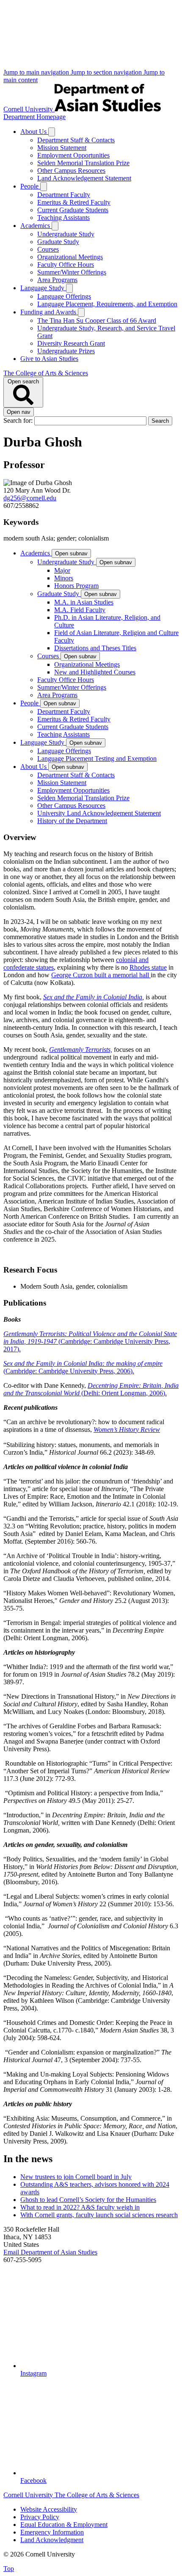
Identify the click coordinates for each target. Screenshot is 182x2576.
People (30, 186)
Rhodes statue (148, 967)
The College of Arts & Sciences (46, 373)
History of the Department (72, 821)
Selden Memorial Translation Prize (83, 163)
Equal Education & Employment (64, 2525)
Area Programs (57, 280)
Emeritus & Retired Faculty (74, 202)
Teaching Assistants (63, 218)
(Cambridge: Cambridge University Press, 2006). (83, 1367)
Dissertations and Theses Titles (95, 648)
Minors (64, 578)
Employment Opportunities (73, 155)
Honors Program (76, 586)
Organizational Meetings (70, 257)
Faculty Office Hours (66, 265)
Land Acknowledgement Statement (84, 178)
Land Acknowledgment (52, 2540)
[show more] (52, 132)
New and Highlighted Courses (95, 672)
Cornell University (29, 109)
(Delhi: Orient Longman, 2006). (91, 1389)
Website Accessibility (49, 2509)
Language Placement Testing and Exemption (97, 758)
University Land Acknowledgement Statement (99, 813)
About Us (34, 132)
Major (62, 570)
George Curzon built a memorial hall (101, 975)
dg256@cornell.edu (30, 498)
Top (9, 2569)
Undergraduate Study (66, 234)
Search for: (19, 420)
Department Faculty (64, 195)
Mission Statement (62, 148)
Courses (48, 249)
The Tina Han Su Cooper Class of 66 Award (97, 320)
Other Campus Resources (71, 171)
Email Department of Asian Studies (50, 2252)
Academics (36, 226)
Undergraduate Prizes (66, 351)
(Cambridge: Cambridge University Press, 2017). (90, 1341)
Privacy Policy (40, 2517)
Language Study (43, 288)
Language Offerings (64, 296)
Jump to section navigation (107, 72)
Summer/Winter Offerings (72, 272)
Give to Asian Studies (49, 359)
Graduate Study (58, 242)
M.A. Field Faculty (80, 610)
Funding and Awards (49, 312)
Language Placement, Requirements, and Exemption (107, 304)
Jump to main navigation (37, 72)
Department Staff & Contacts (76, 140)
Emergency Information (52, 2532)
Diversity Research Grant (71, 343)
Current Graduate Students (73, 210)
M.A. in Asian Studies (84, 602)
